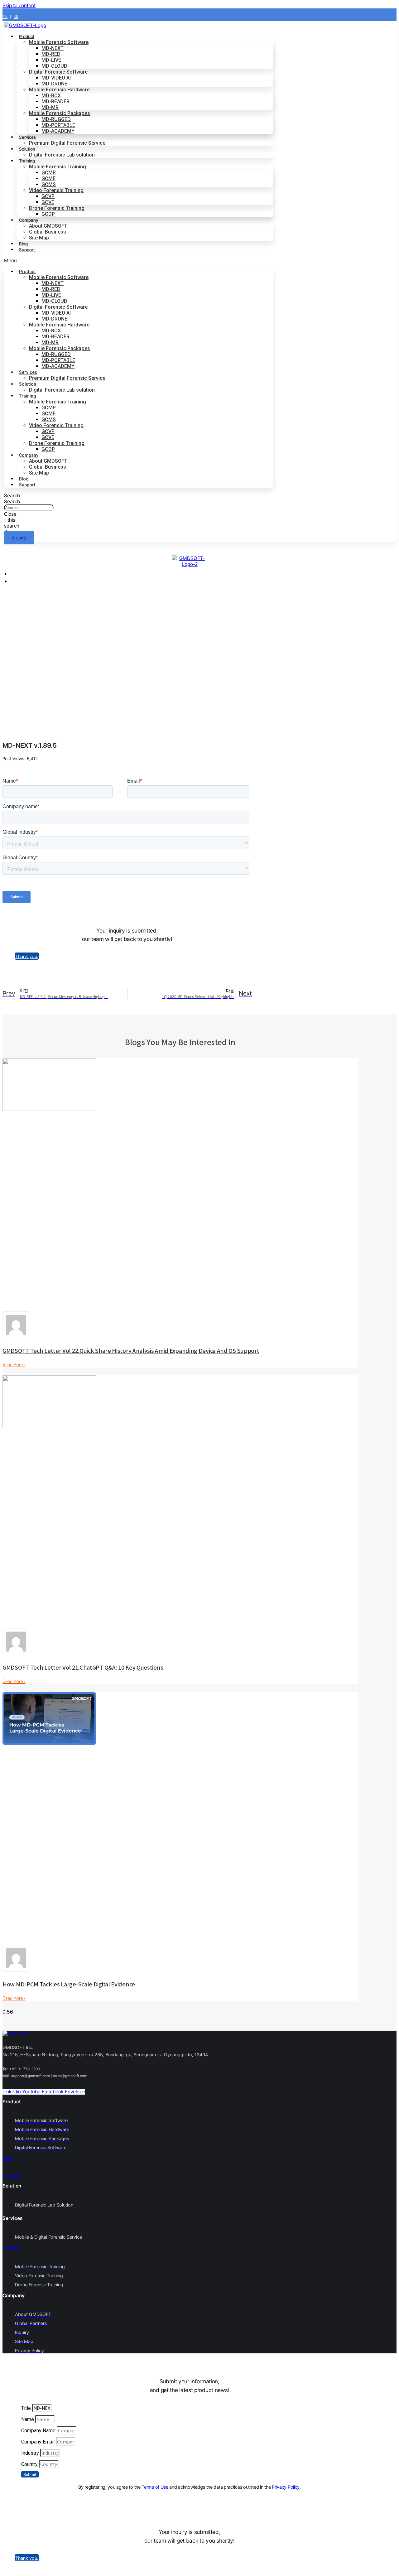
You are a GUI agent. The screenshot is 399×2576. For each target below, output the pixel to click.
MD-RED (51, 54)
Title (27, 2408)
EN (5, 17)
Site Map (39, 238)
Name (28, 2419)
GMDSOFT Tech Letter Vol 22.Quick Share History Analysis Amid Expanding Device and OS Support (131, 1350)
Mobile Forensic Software (59, 42)
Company (29, 220)
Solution (27, 149)
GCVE (48, 202)
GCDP (48, 214)
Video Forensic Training (56, 190)
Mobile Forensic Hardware (59, 90)
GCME (48, 178)
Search (12, 502)
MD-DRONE (54, 84)
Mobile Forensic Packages (60, 113)
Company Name (39, 2431)
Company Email (38, 2442)
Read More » (14, 1364)
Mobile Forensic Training (58, 167)
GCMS (49, 184)
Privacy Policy (286, 2487)
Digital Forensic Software (58, 72)
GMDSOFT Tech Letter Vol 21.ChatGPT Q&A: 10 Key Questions (83, 1667)
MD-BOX (51, 96)
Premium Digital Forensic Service (67, 143)
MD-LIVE (51, 60)
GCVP (48, 196)
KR (16, 17)
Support (27, 250)
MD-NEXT (53, 48)
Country (30, 2464)
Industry (31, 2453)
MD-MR (50, 107)
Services (27, 137)
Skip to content (19, 5)
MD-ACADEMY (58, 131)
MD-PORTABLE (58, 125)
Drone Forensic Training (57, 208)
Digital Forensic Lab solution (62, 155)
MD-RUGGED (56, 119)
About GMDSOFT (48, 226)
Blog (24, 479)
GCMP (49, 173)
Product (27, 36)
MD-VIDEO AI (56, 78)
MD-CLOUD (54, 66)
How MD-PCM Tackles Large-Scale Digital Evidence (69, 1984)
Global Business (48, 232)
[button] (139, 260)
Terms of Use (155, 2487)
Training (27, 161)
